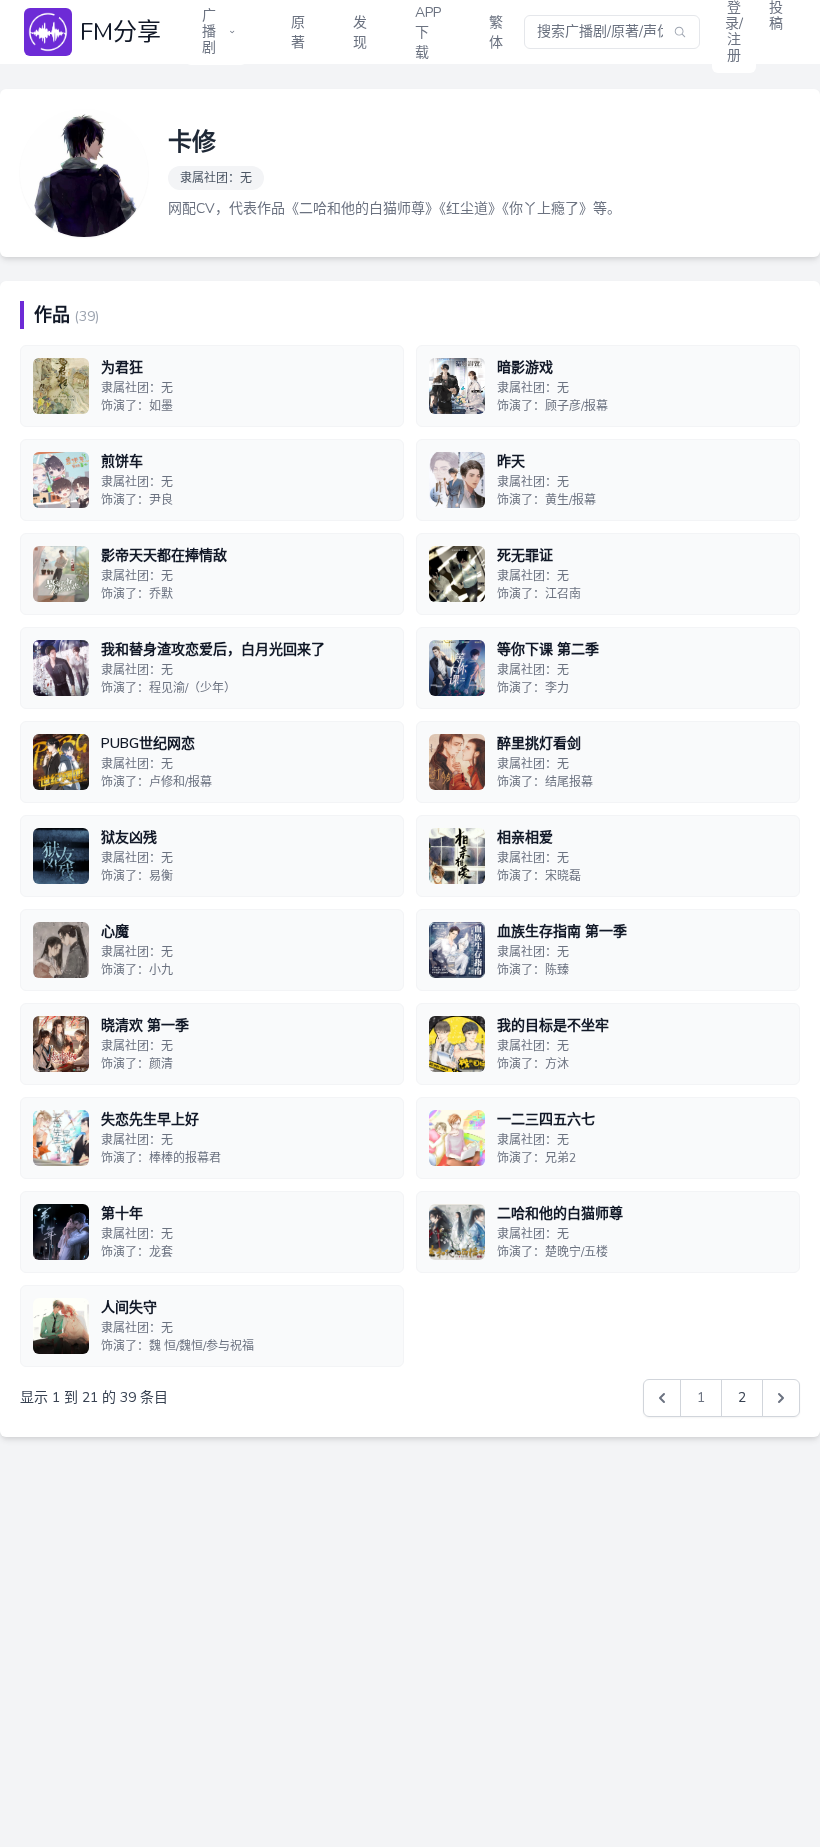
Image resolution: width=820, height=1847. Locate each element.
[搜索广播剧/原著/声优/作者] (680, 32)
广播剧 (209, 32)
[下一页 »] (781, 1398)
